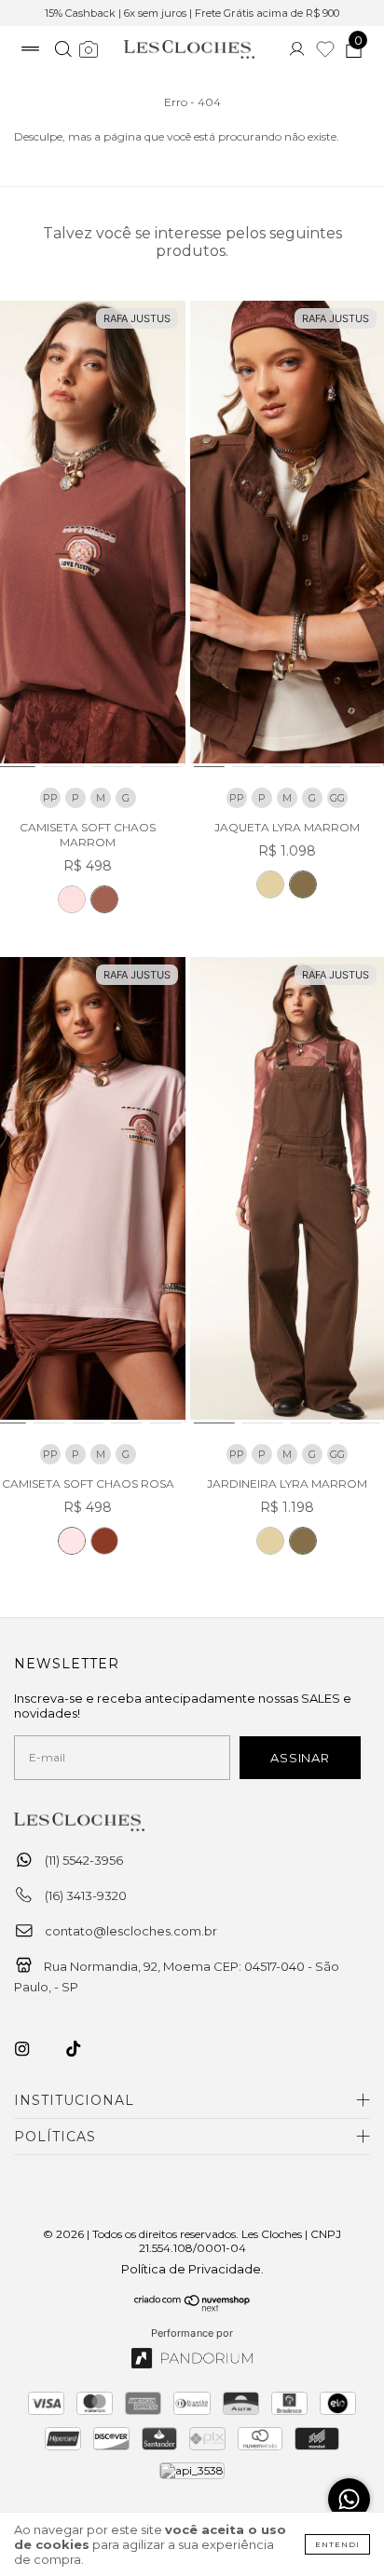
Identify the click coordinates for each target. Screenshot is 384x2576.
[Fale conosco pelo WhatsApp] (349, 2499)
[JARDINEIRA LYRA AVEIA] (270, 1541)
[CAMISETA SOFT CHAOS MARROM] (104, 899)
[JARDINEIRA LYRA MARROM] (303, 1541)
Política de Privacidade (191, 2269)
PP (50, 798)
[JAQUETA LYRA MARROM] (303, 884)
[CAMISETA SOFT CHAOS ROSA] (72, 899)
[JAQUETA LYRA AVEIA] (270, 884)
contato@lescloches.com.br (131, 1931)
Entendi (337, 2544)
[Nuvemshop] (192, 2307)
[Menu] (30, 51)
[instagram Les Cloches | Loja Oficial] (33, 2049)
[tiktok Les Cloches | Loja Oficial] (84, 2049)
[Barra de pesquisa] (63, 51)
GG (337, 798)
